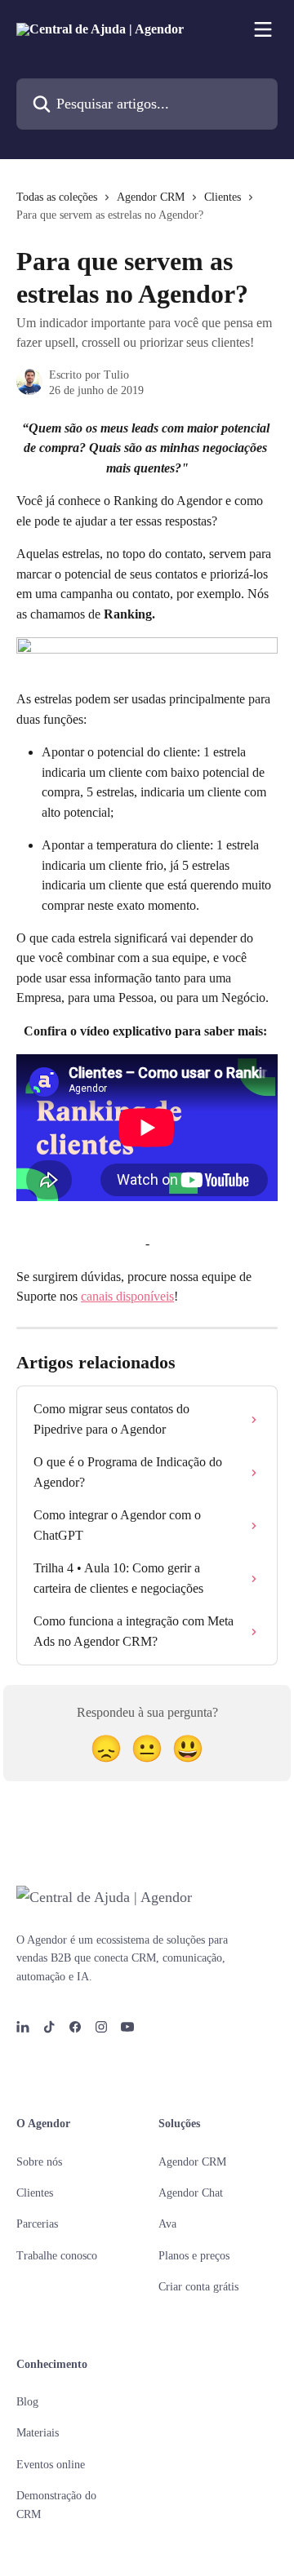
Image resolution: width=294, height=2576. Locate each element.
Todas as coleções (57, 197)
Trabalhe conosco (57, 2256)
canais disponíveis (127, 1296)
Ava (167, 2224)
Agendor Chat (191, 2193)
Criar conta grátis (198, 2287)
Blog (27, 2402)
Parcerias (37, 2224)
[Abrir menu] (263, 29)
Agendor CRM (151, 197)
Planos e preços (194, 2256)
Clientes (223, 197)
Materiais (38, 2433)
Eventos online (51, 2465)
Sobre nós (39, 2162)
